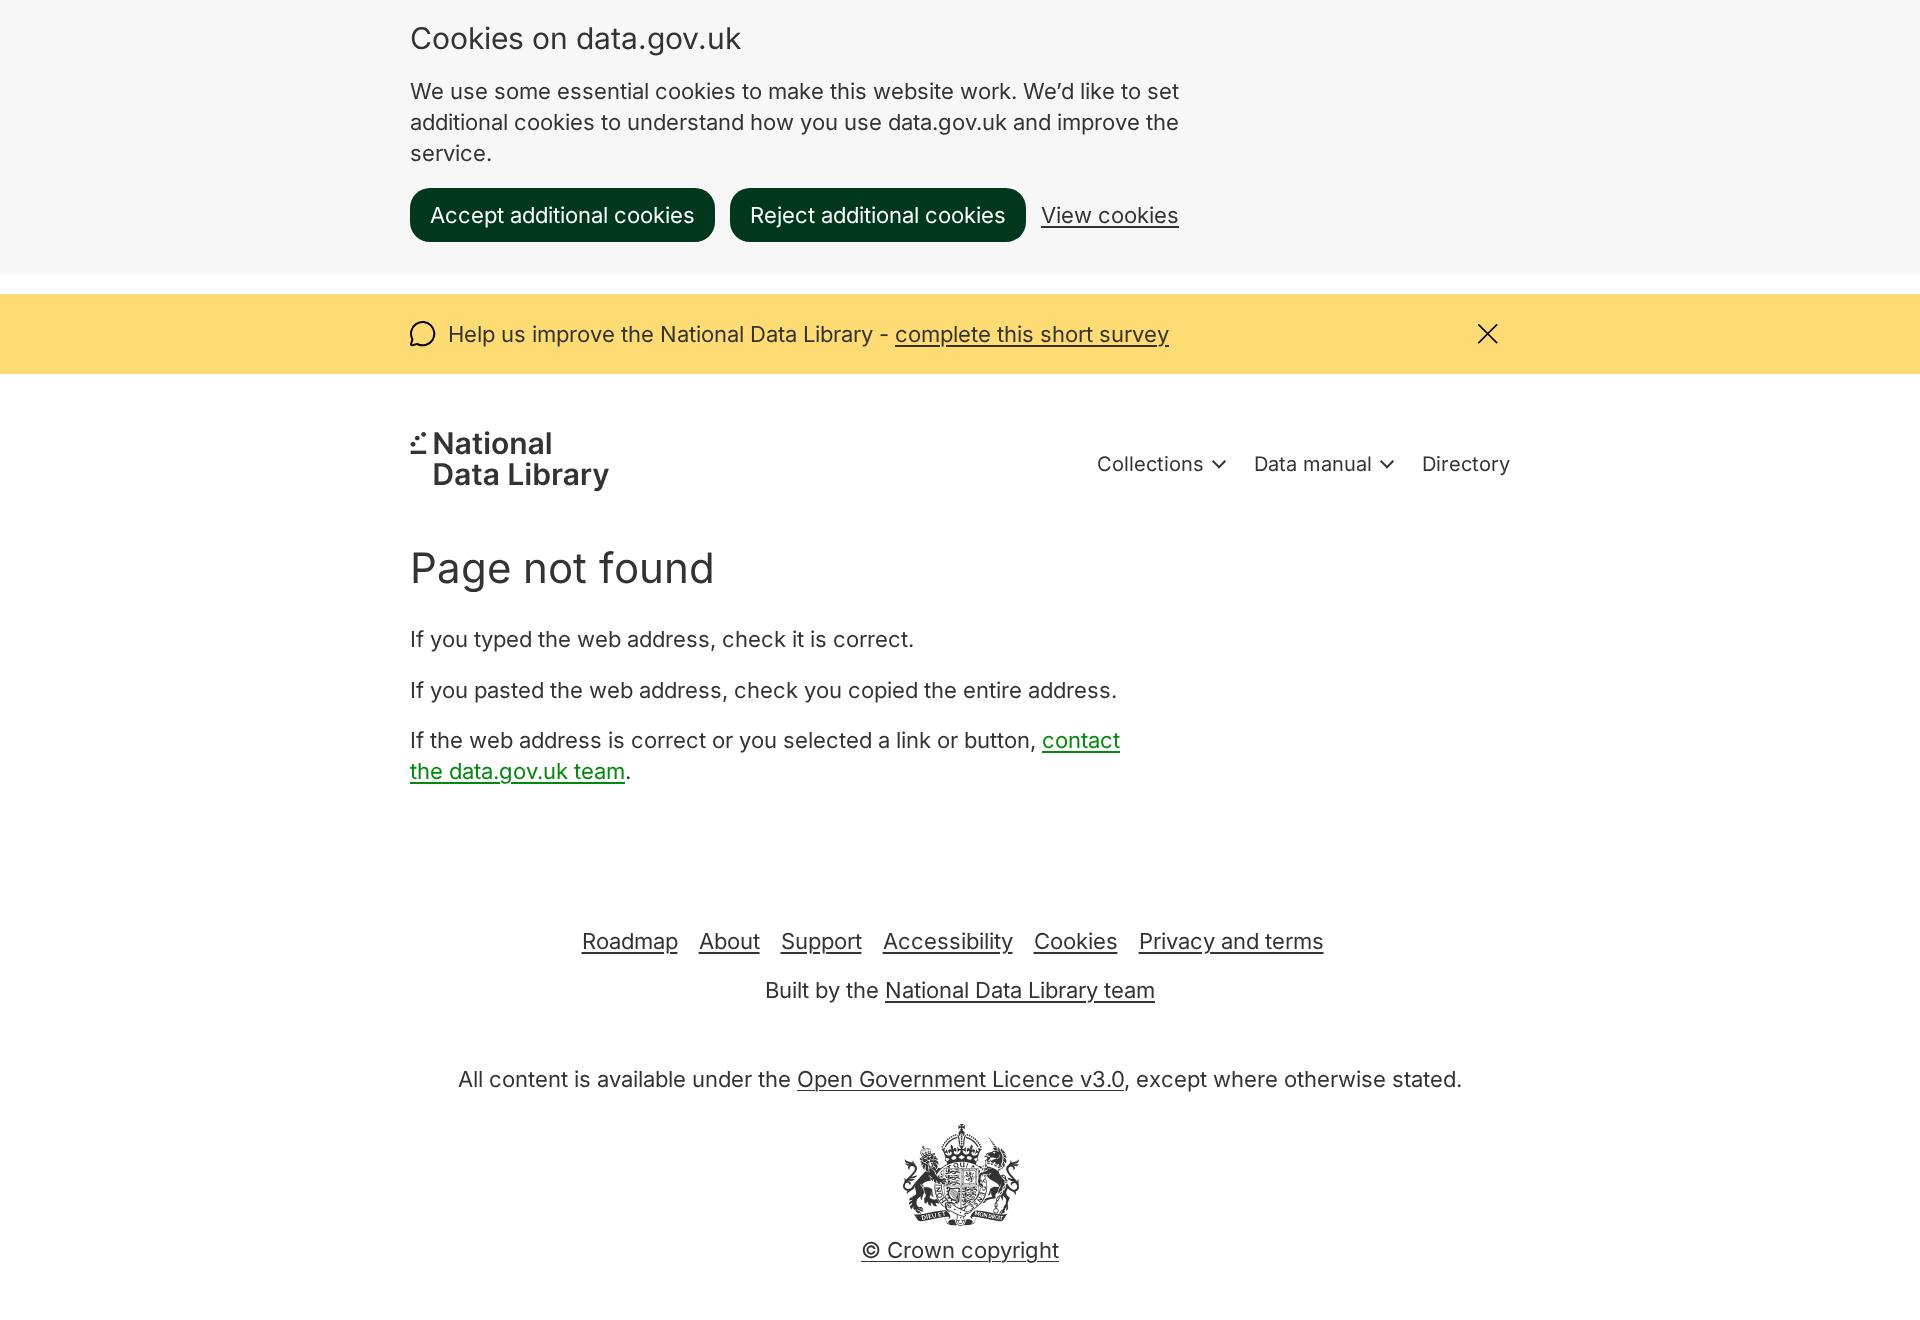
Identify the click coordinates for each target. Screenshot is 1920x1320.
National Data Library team (1020, 990)
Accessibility (948, 941)
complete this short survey (1032, 334)
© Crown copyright (960, 1250)
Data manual (1313, 464)
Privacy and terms (1231, 941)
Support (821, 941)
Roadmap (630, 941)
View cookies (1110, 215)
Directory (1466, 464)
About (729, 941)
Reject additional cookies (878, 215)
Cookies (1076, 941)
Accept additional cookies (562, 215)
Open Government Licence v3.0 (960, 1079)
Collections (1150, 464)
